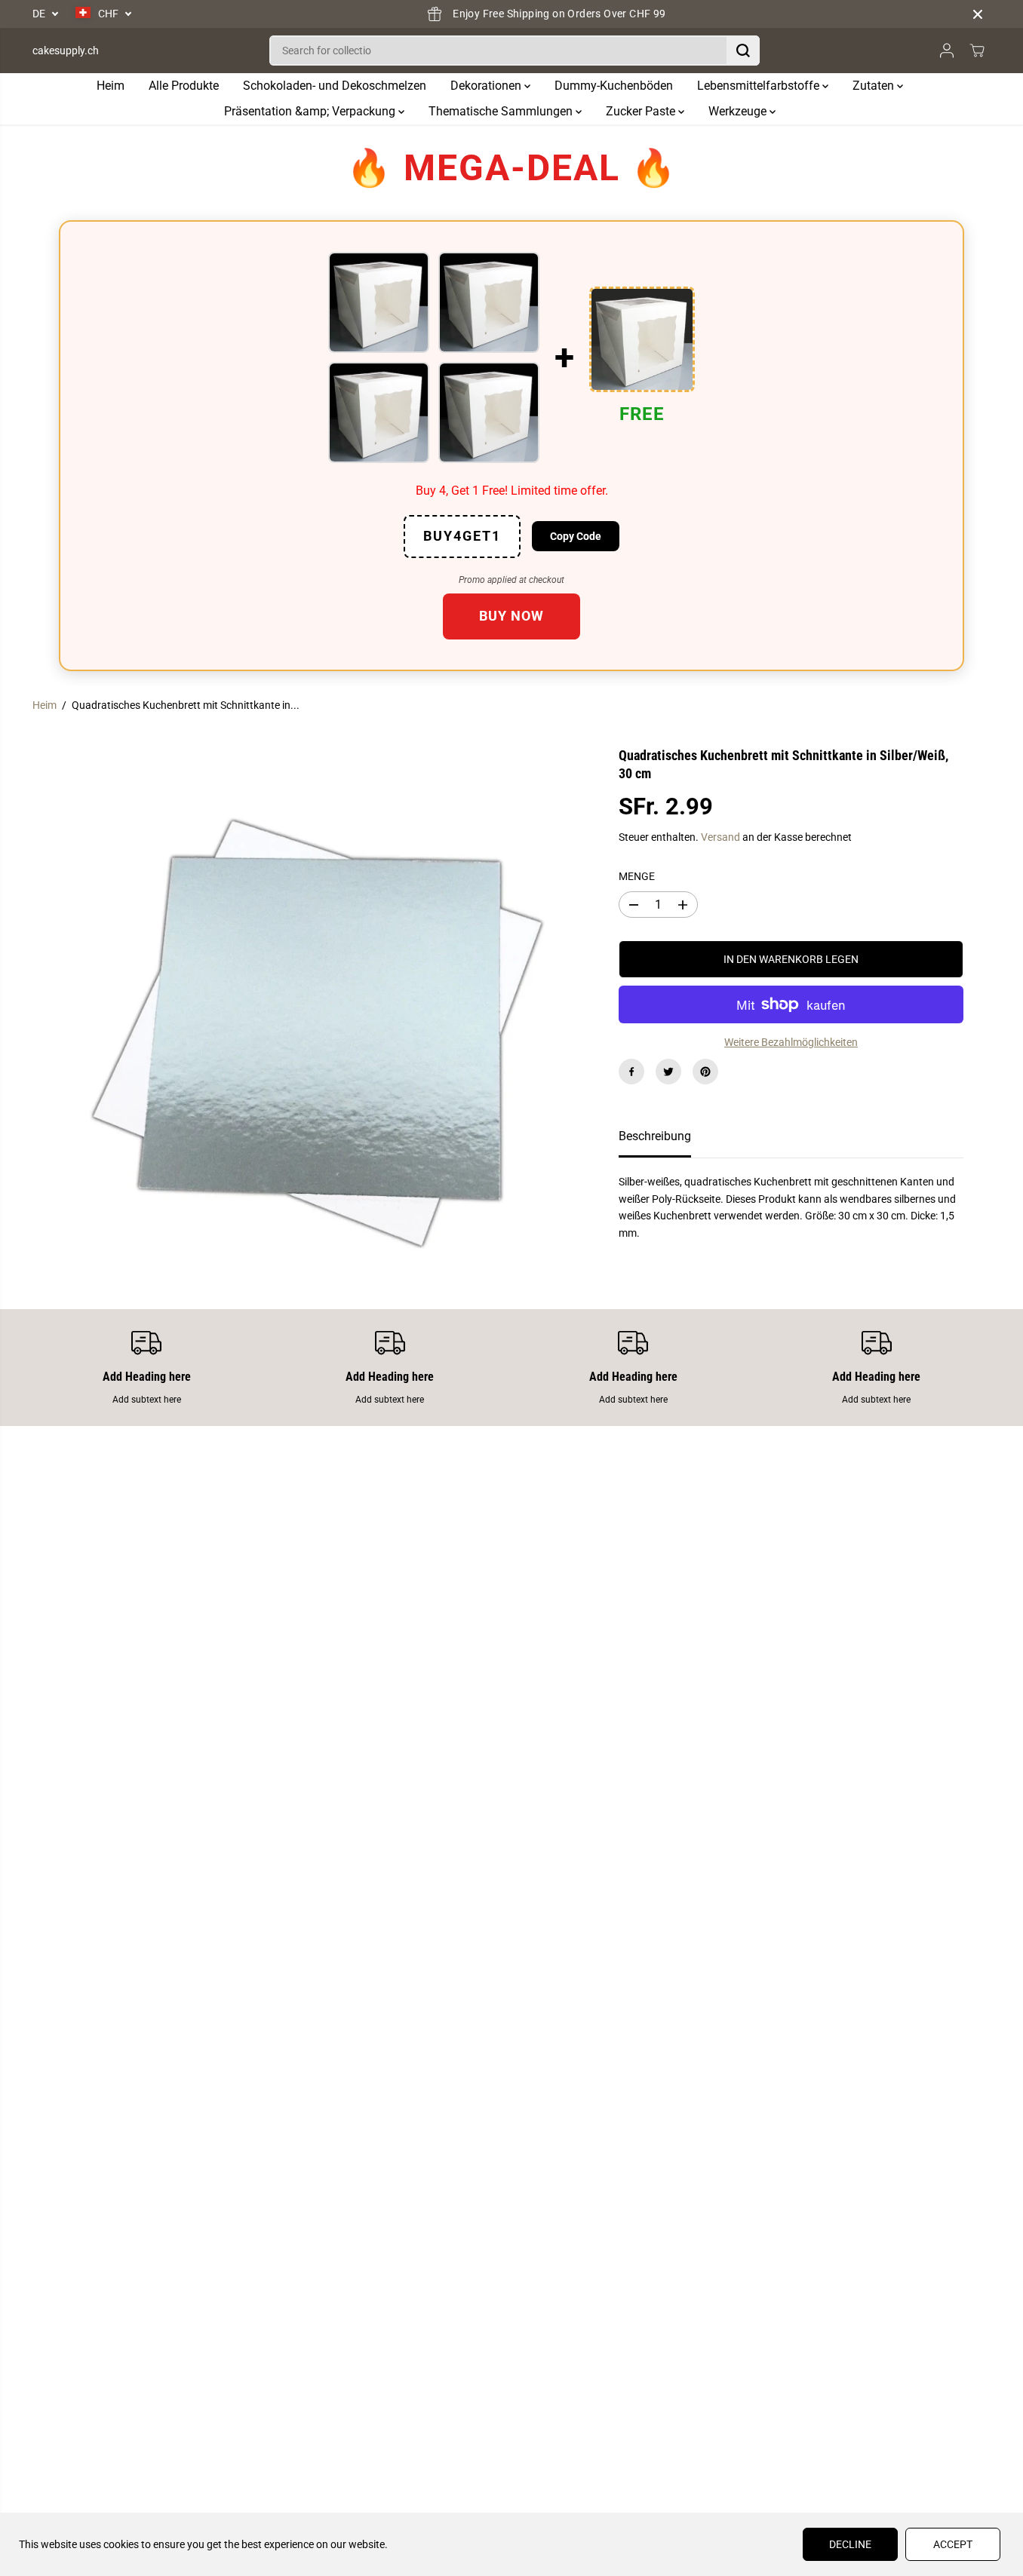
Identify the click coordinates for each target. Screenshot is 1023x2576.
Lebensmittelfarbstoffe (760, 86)
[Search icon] (743, 51)
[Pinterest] (705, 1072)
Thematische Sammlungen (502, 111)
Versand (720, 837)
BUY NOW (511, 616)
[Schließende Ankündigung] (978, 14)
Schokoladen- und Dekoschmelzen (335, 86)
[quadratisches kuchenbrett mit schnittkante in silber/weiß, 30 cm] (312, 1030)
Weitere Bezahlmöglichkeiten (791, 1042)
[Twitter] (668, 1072)
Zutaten (875, 86)
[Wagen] (977, 51)
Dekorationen (487, 86)
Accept (953, 2544)
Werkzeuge (739, 111)
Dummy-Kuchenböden (614, 86)
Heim (111, 86)
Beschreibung (655, 1136)
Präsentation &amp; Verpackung (311, 111)
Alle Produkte (184, 86)
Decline (850, 2544)
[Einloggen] (947, 51)
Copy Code (576, 536)
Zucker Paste (642, 111)
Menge (637, 876)
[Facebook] (631, 1072)
